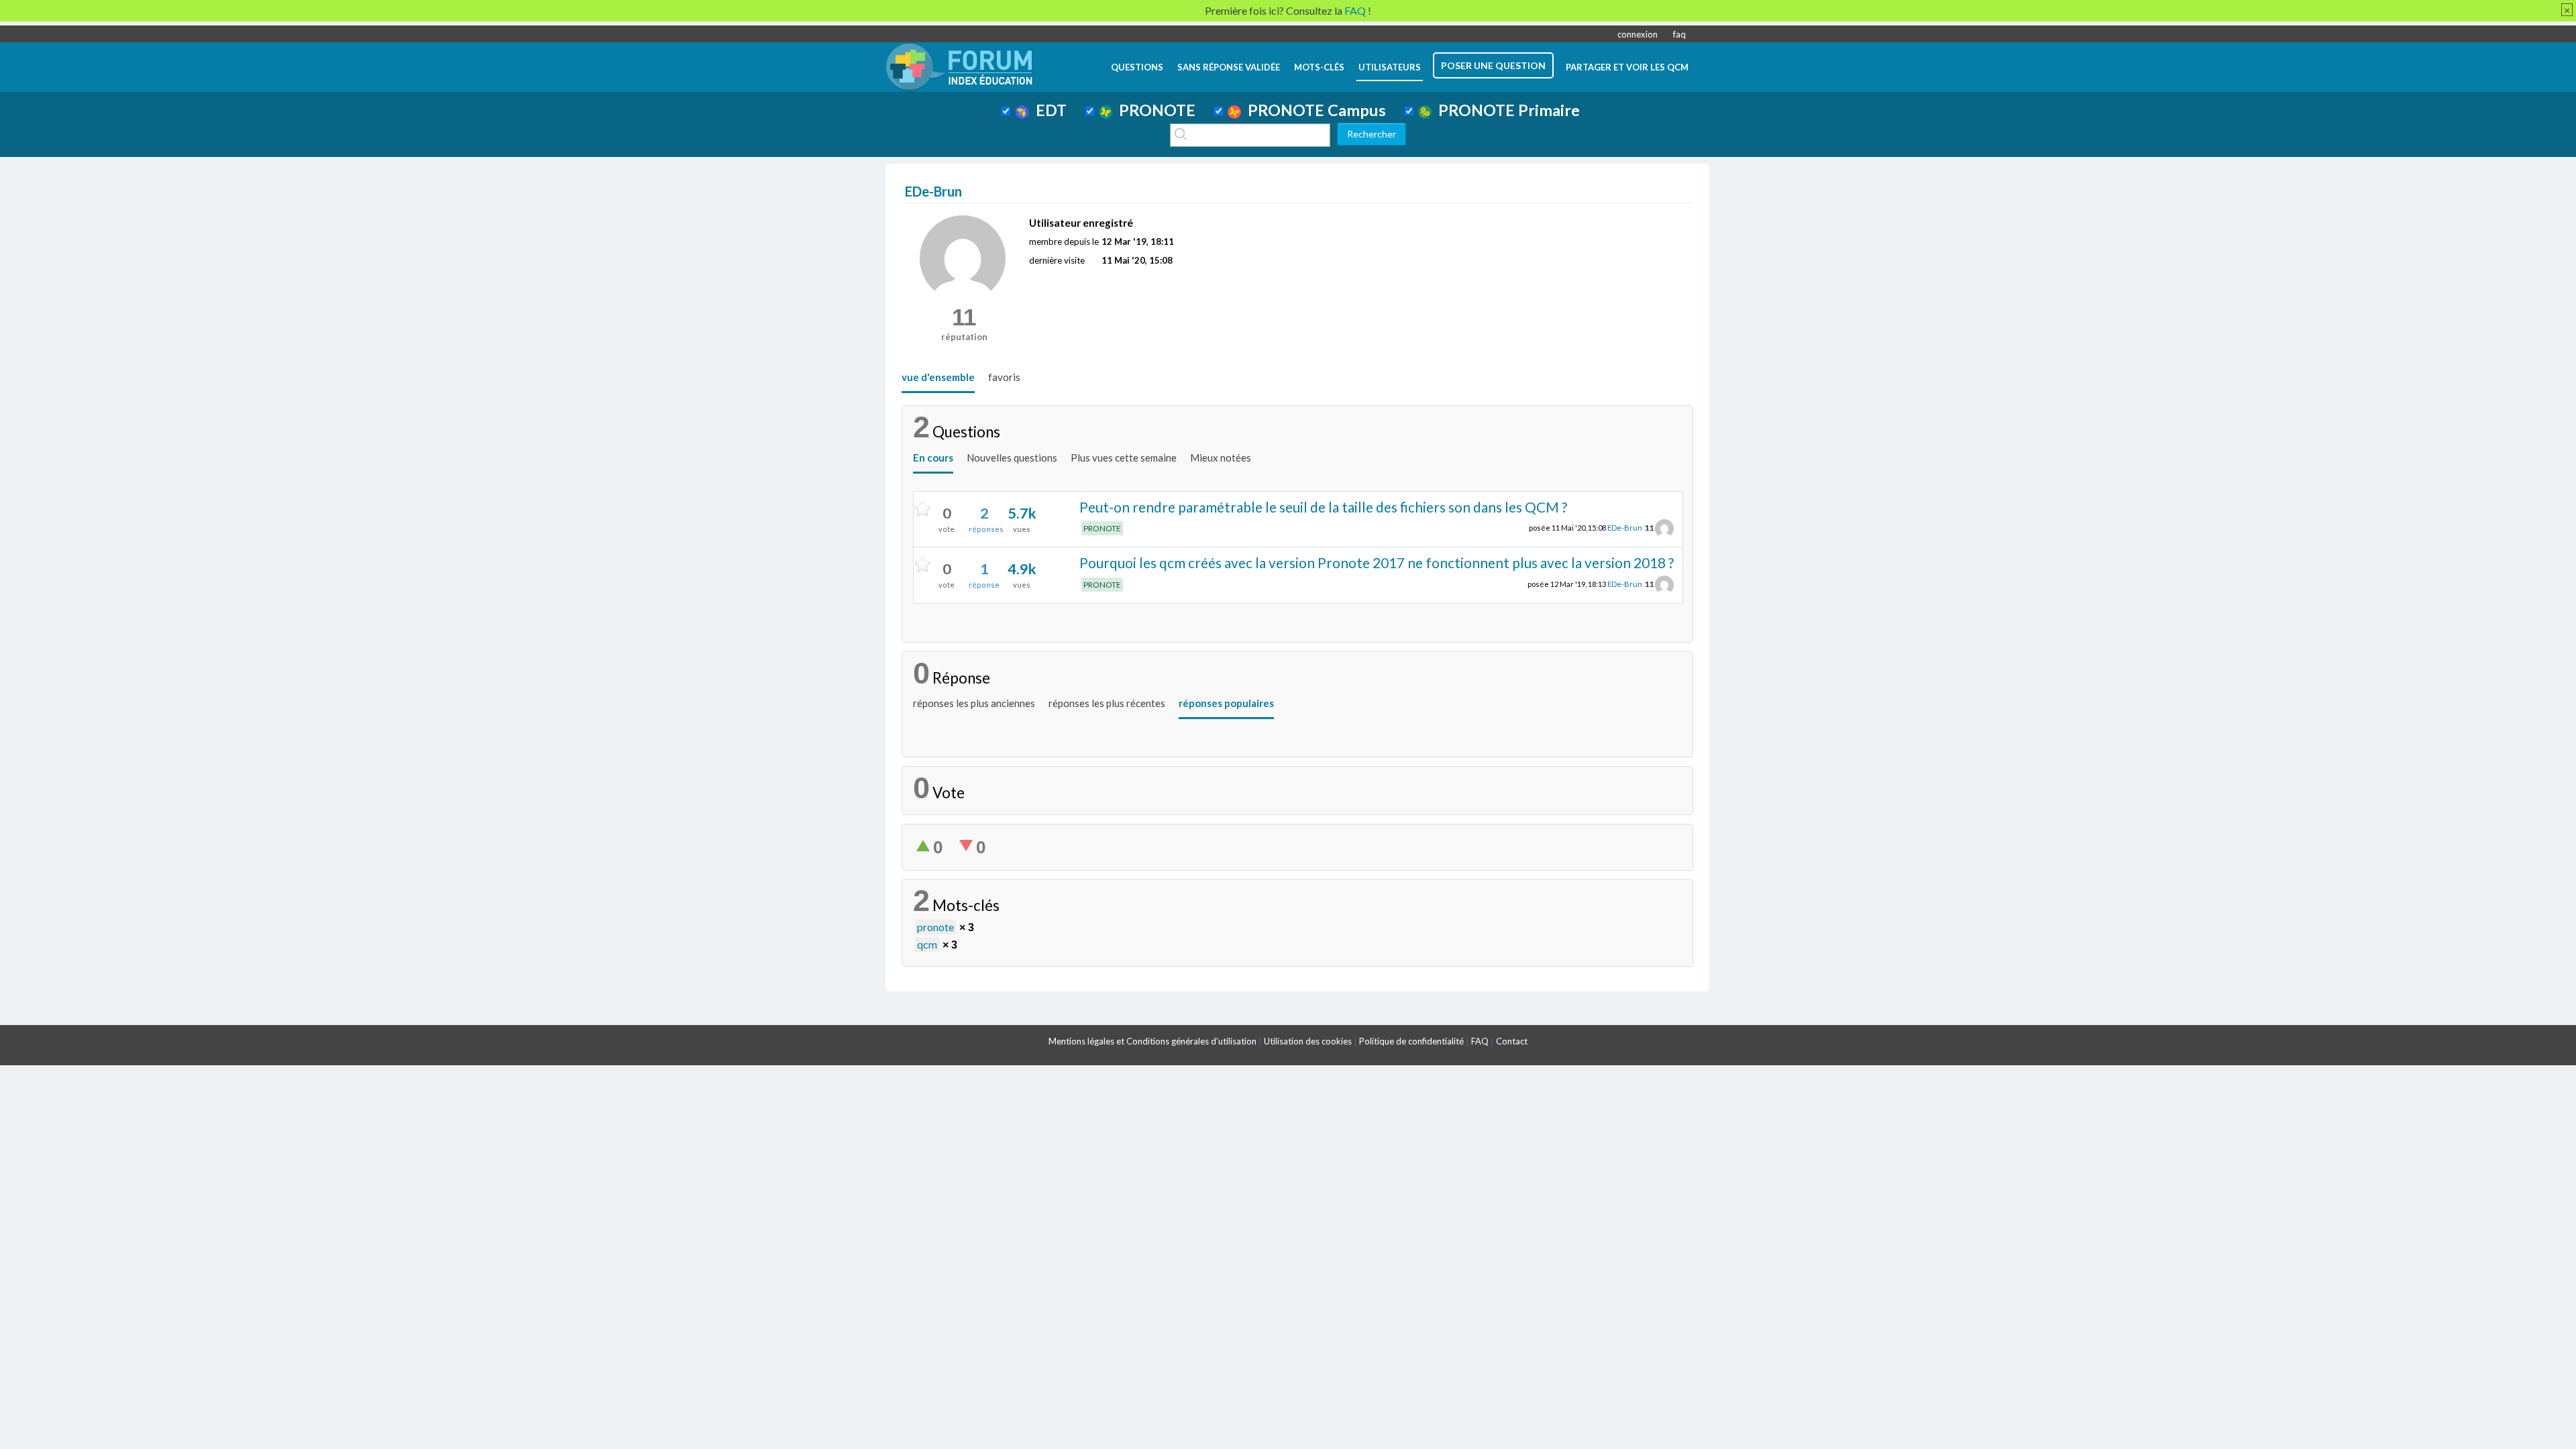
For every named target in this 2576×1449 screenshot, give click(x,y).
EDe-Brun (1625, 528)
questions (1137, 67)
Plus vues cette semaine (1124, 458)
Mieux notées (1221, 458)
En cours (933, 458)
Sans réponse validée (1229, 67)
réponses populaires (1226, 703)
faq (1679, 34)
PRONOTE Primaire (1506, 110)
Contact (1512, 1041)
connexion (1638, 34)
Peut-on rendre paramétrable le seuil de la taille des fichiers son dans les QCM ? (1323, 507)
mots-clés (1319, 67)
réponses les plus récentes (1107, 703)
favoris (1004, 377)
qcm (927, 944)
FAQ (1480, 1041)
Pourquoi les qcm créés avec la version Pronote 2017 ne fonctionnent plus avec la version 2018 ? (1377, 562)
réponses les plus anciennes (974, 703)
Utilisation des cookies (1308, 1041)
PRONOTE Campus (1313, 110)
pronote (935, 927)
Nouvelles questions (1012, 458)
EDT (1048, 110)
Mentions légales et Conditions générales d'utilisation (1152, 1041)
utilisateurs (1390, 67)
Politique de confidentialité (1411, 1041)
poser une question (1493, 65)
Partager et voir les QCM (1627, 67)
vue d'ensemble (938, 377)
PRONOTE (1154, 110)
